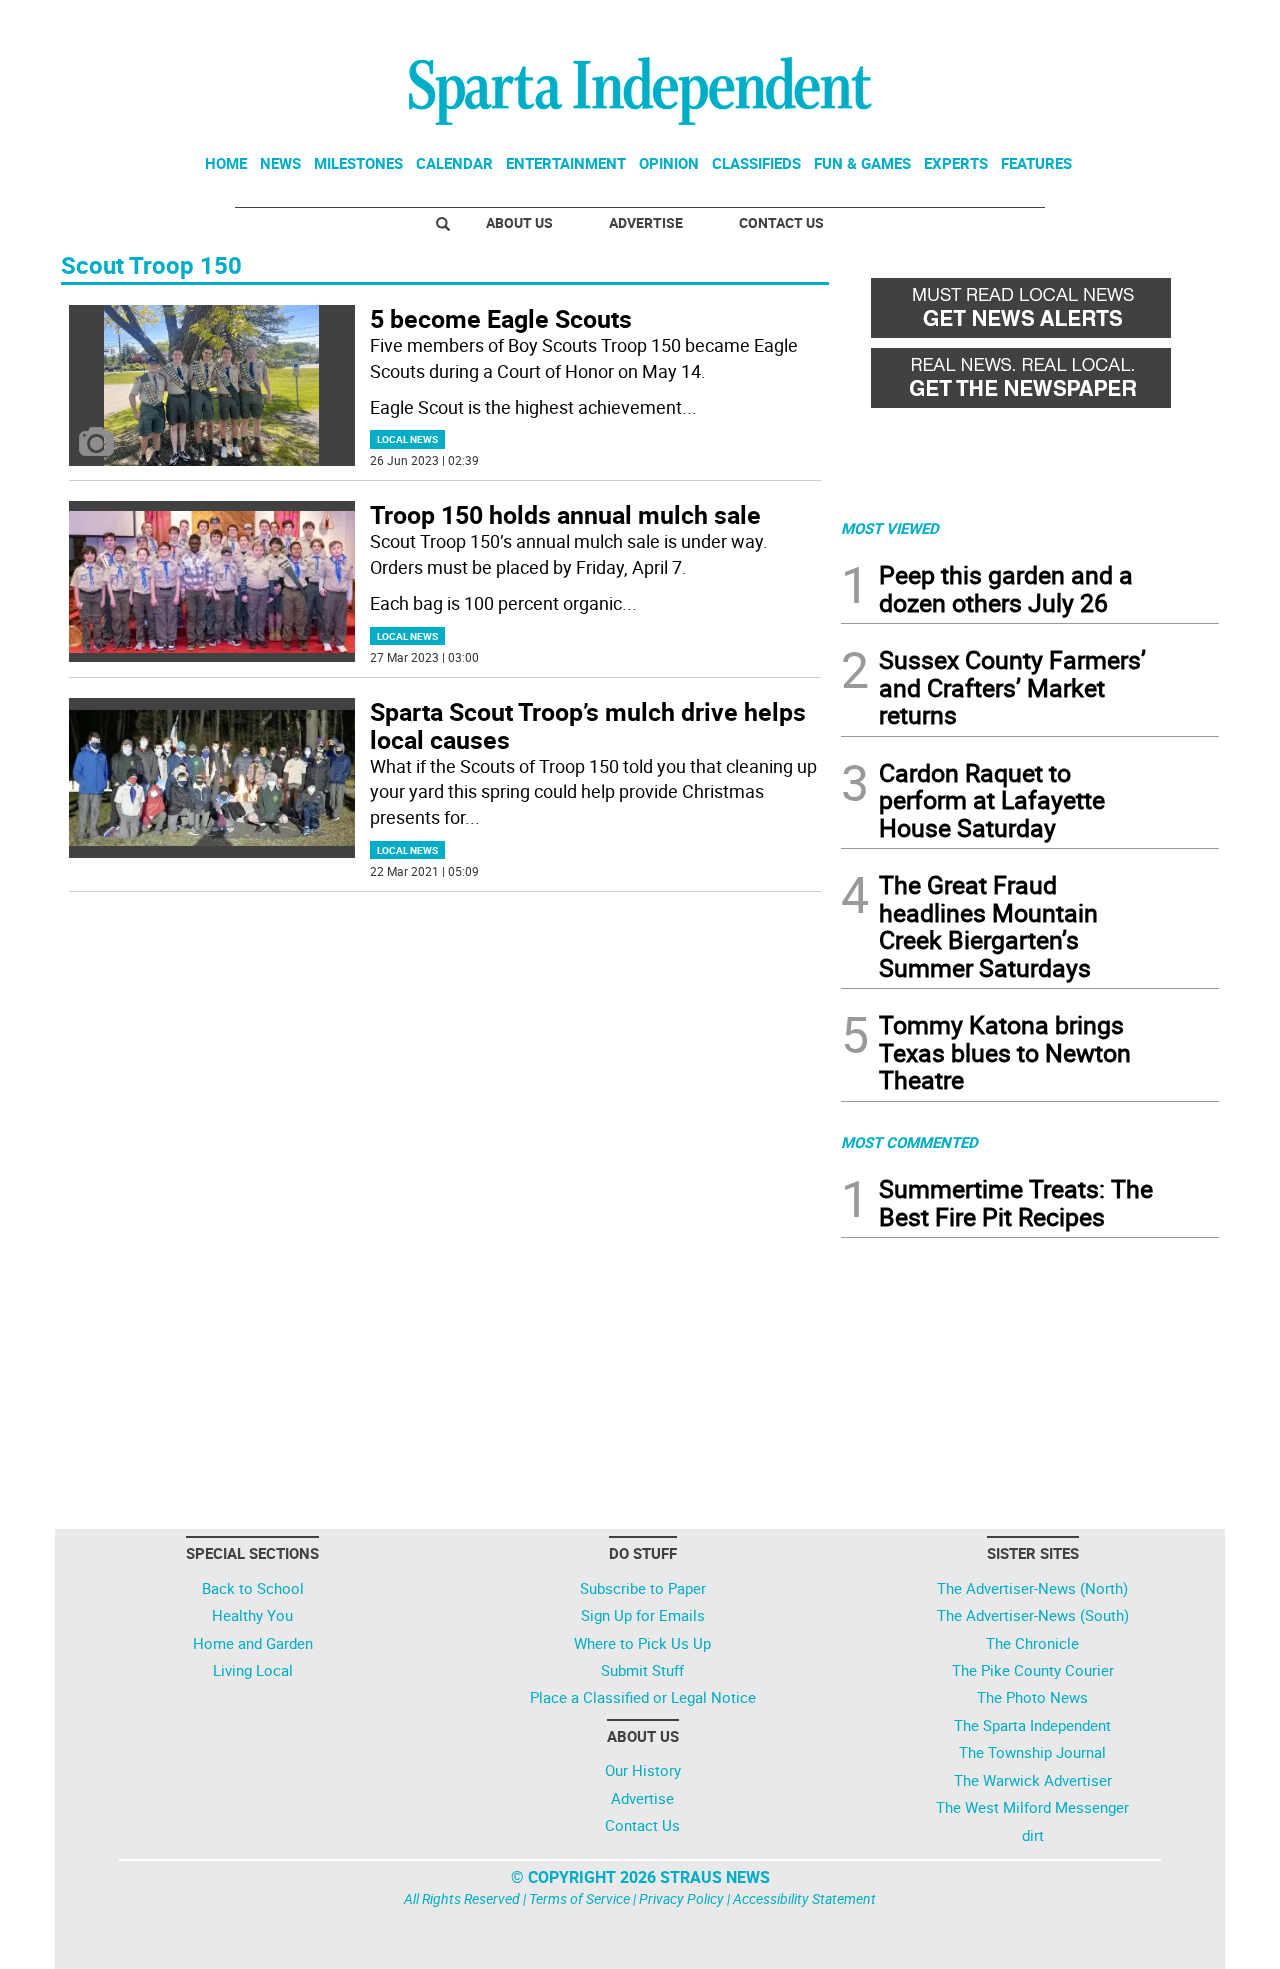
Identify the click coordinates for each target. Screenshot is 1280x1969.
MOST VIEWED (890, 528)
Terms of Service (579, 1898)
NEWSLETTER (1058, 23)
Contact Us (781, 222)
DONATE (1170, 23)
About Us (519, 222)
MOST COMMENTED (909, 1142)
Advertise (646, 222)
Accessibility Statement (804, 1898)
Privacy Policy (681, 1898)
